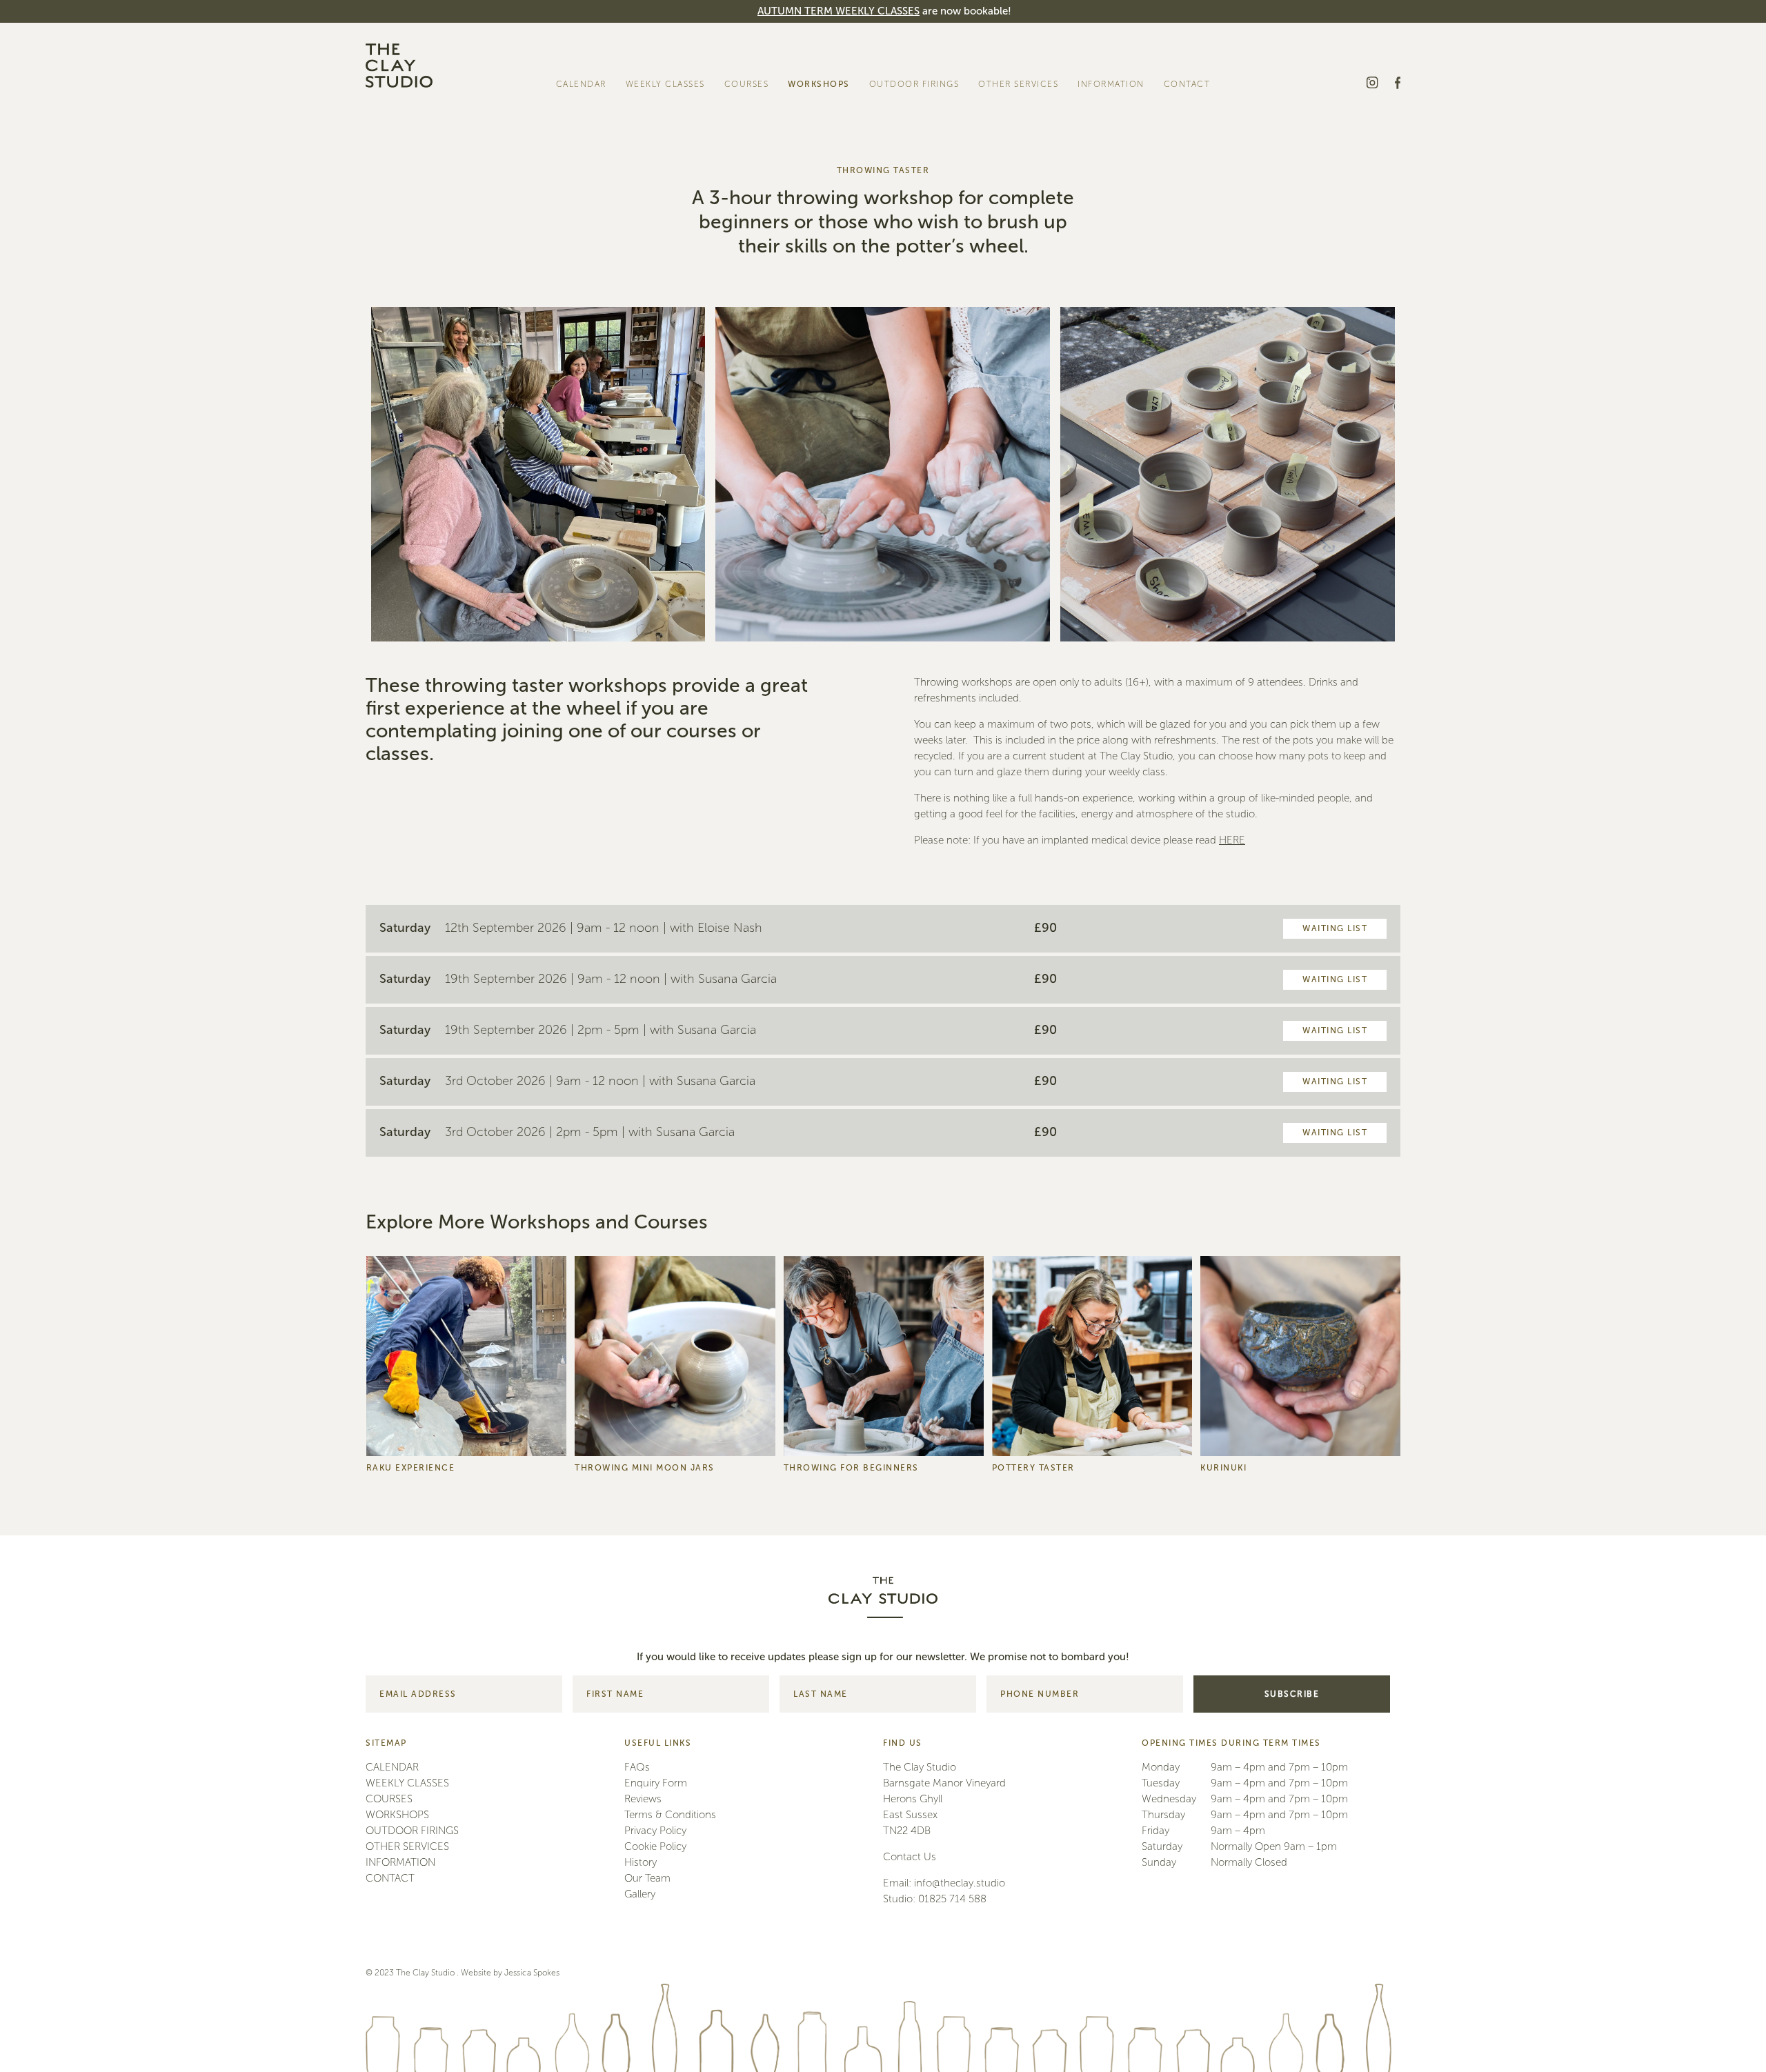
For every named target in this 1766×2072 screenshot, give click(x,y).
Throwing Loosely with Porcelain (860, 241)
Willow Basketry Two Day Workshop (866, 546)
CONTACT (1187, 84)
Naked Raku (899, 151)
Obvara (890, 187)
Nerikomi (812, 402)
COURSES (747, 84)
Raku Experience (908, 116)
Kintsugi (810, 438)
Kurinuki (810, 420)
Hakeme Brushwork (833, 385)
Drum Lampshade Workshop (853, 313)
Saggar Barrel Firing (913, 133)
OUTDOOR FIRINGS (914, 84)
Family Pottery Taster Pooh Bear (858, 528)
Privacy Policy (655, 1831)
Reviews (1099, 169)
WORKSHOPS (819, 84)
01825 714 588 (952, 1899)
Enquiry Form (1110, 133)
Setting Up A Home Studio (847, 277)
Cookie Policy (655, 1846)
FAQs (1094, 151)
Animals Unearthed (832, 510)
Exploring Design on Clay (845, 367)
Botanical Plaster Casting (844, 349)
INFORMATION (1111, 84)
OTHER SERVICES (1018, 84)
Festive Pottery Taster (836, 331)
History (641, 1862)
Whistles (810, 456)
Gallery (1097, 187)
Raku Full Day (903, 169)
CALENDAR (581, 84)
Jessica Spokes (532, 1973)
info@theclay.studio (960, 1883)
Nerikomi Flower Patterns (844, 259)
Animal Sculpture (828, 492)
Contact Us (910, 1857)
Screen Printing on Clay (841, 223)
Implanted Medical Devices (1138, 223)
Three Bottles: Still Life (839, 474)
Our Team (1104, 116)
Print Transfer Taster (834, 295)
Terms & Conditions (1124, 241)
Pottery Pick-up (1114, 205)
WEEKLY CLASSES (665, 84)
